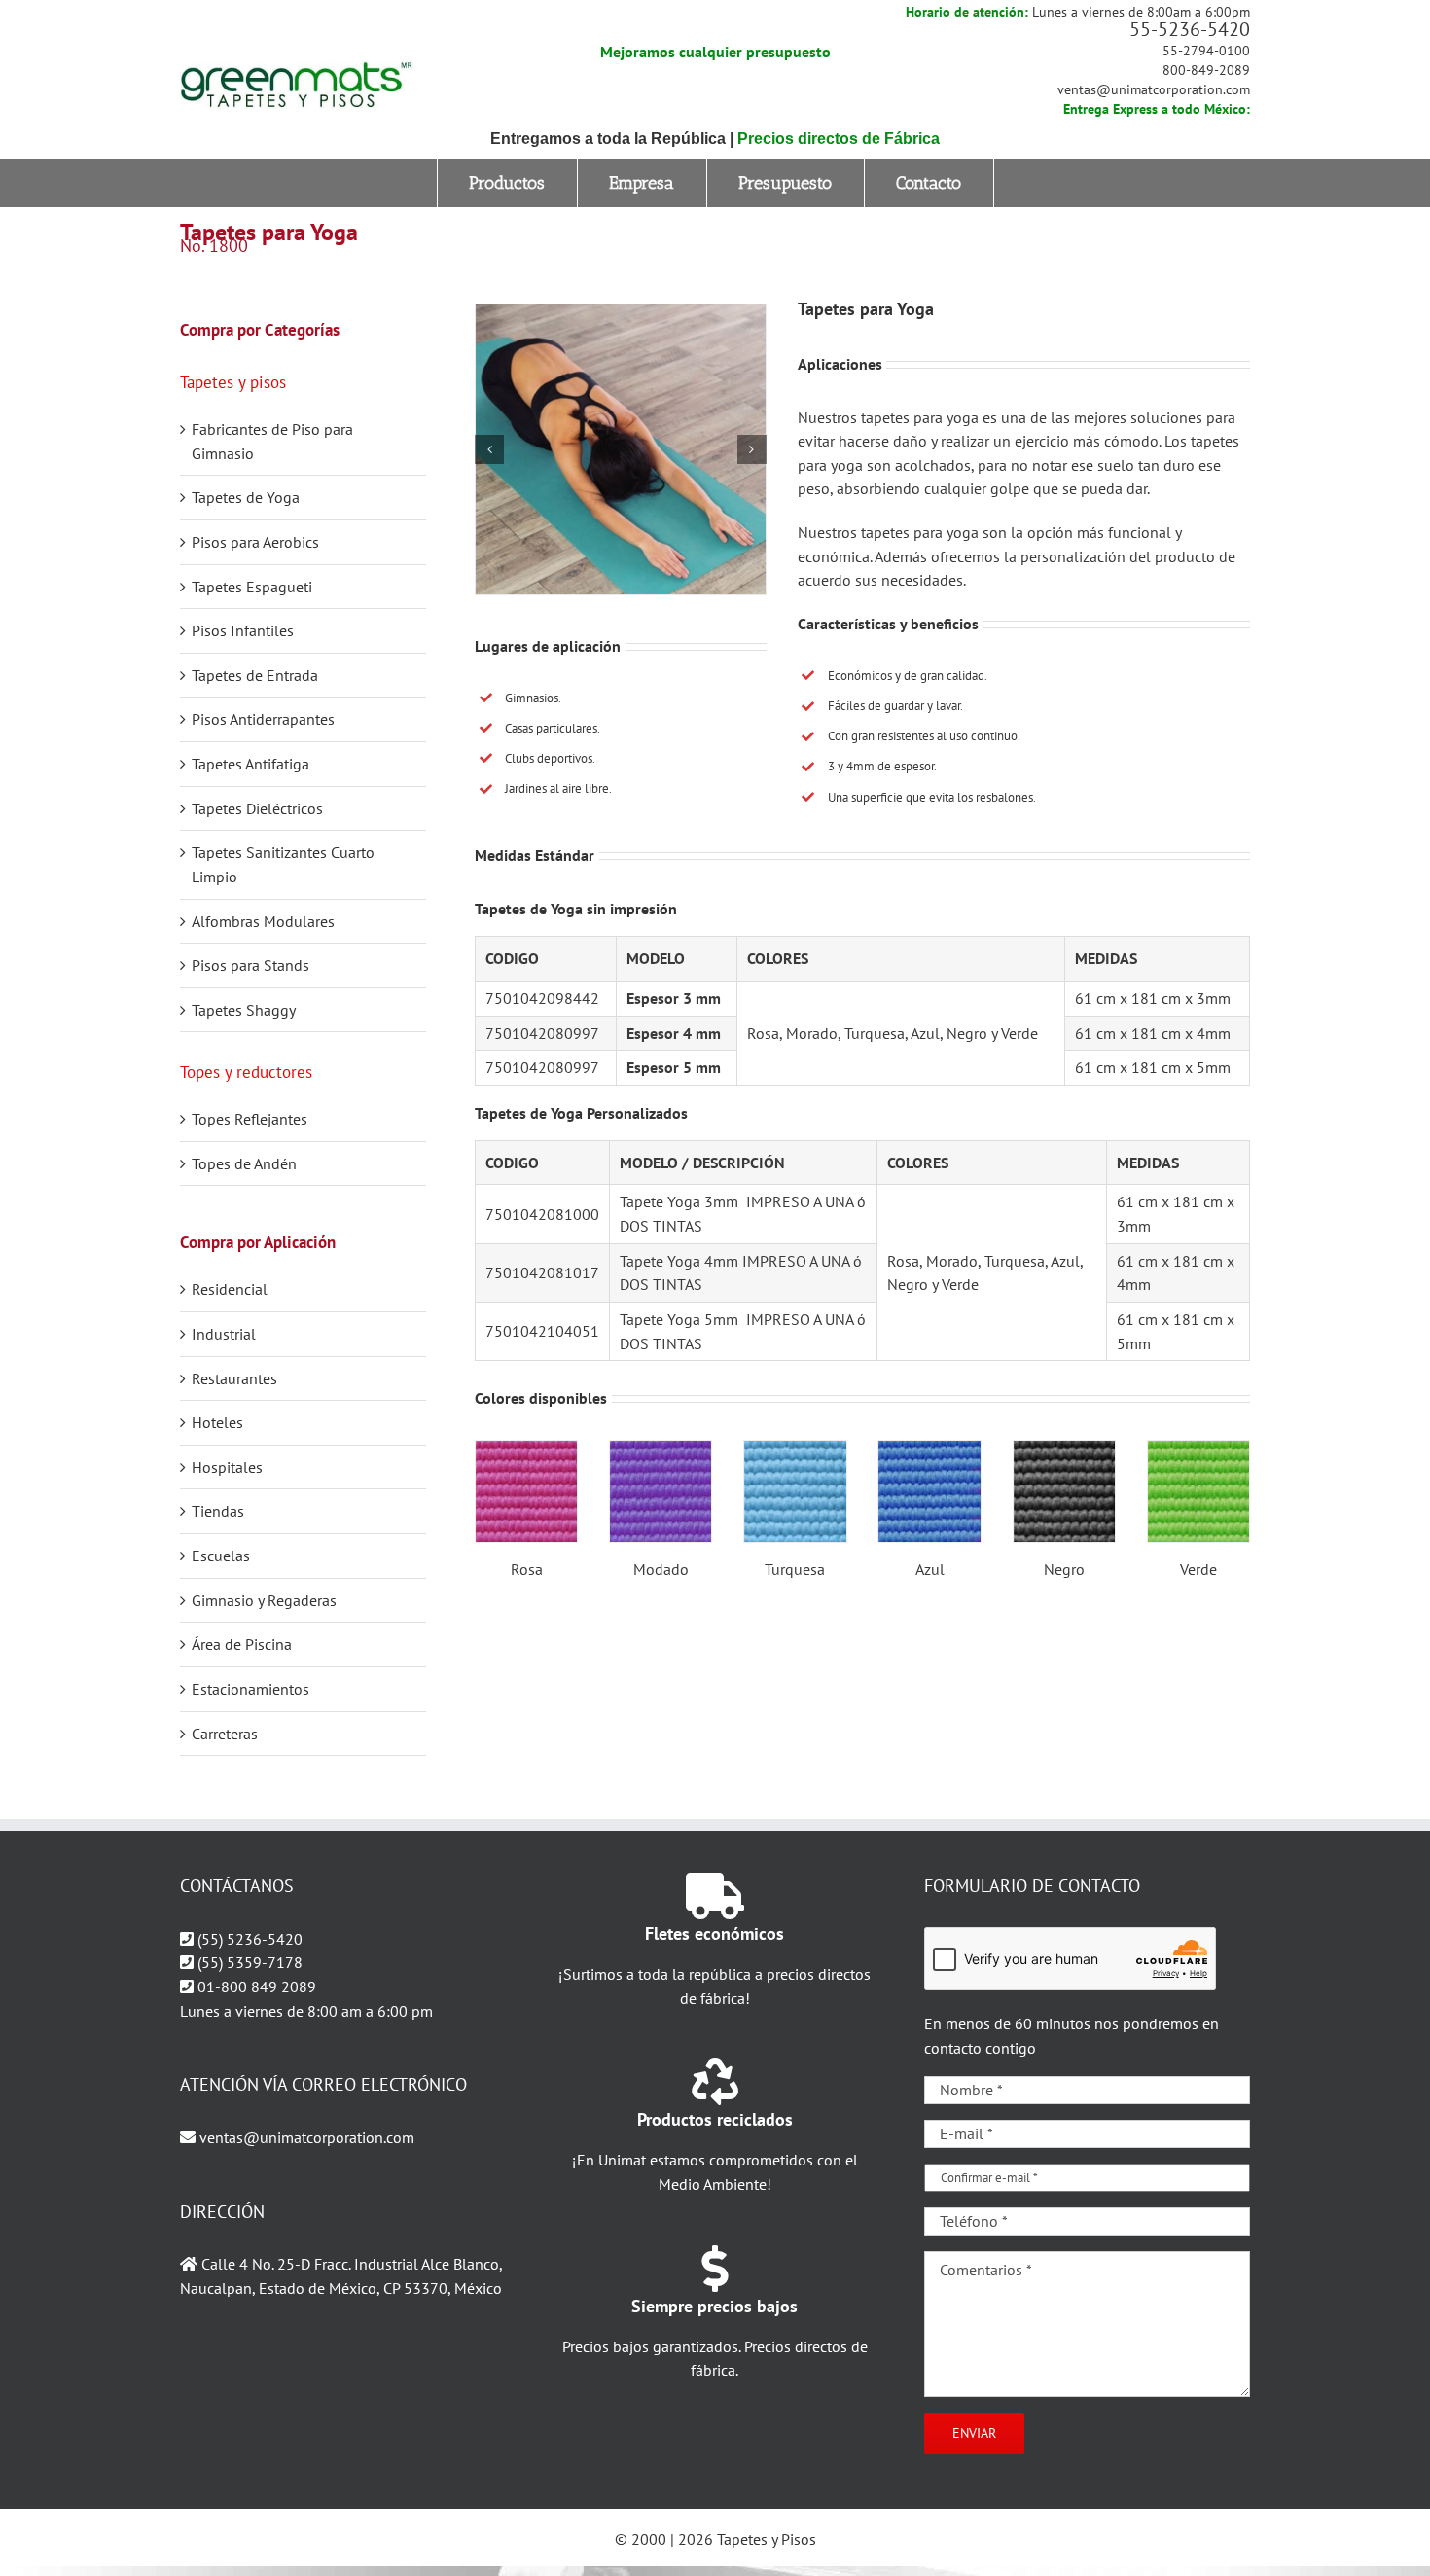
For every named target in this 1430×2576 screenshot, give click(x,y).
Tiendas (218, 1511)
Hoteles (217, 1422)
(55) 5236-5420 (250, 1939)
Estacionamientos (250, 1689)
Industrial (224, 1334)
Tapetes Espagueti (252, 587)
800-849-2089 (1206, 70)
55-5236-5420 (1190, 29)
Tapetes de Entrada (255, 675)
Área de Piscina (242, 1644)
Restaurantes (234, 1378)
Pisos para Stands (250, 965)
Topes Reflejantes (250, 1119)
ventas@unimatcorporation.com (1154, 89)
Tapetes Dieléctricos (257, 808)
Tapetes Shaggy (244, 1010)
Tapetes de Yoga (246, 497)
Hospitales (227, 1467)
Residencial (230, 1289)
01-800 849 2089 (257, 1986)
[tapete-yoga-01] (621, 449)
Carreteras (225, 1734)
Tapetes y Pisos (767, 2539)
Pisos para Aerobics (255, 542)
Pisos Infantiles (243, 630)
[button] (489, 449)
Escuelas (221, 1556)
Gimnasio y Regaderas (264, 1600)
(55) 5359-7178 (250, 1962)
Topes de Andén (244, 1163)
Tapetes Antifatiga (250, 764)
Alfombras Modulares (263, 921)
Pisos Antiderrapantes (263, 719)
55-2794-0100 (1206, 51)
